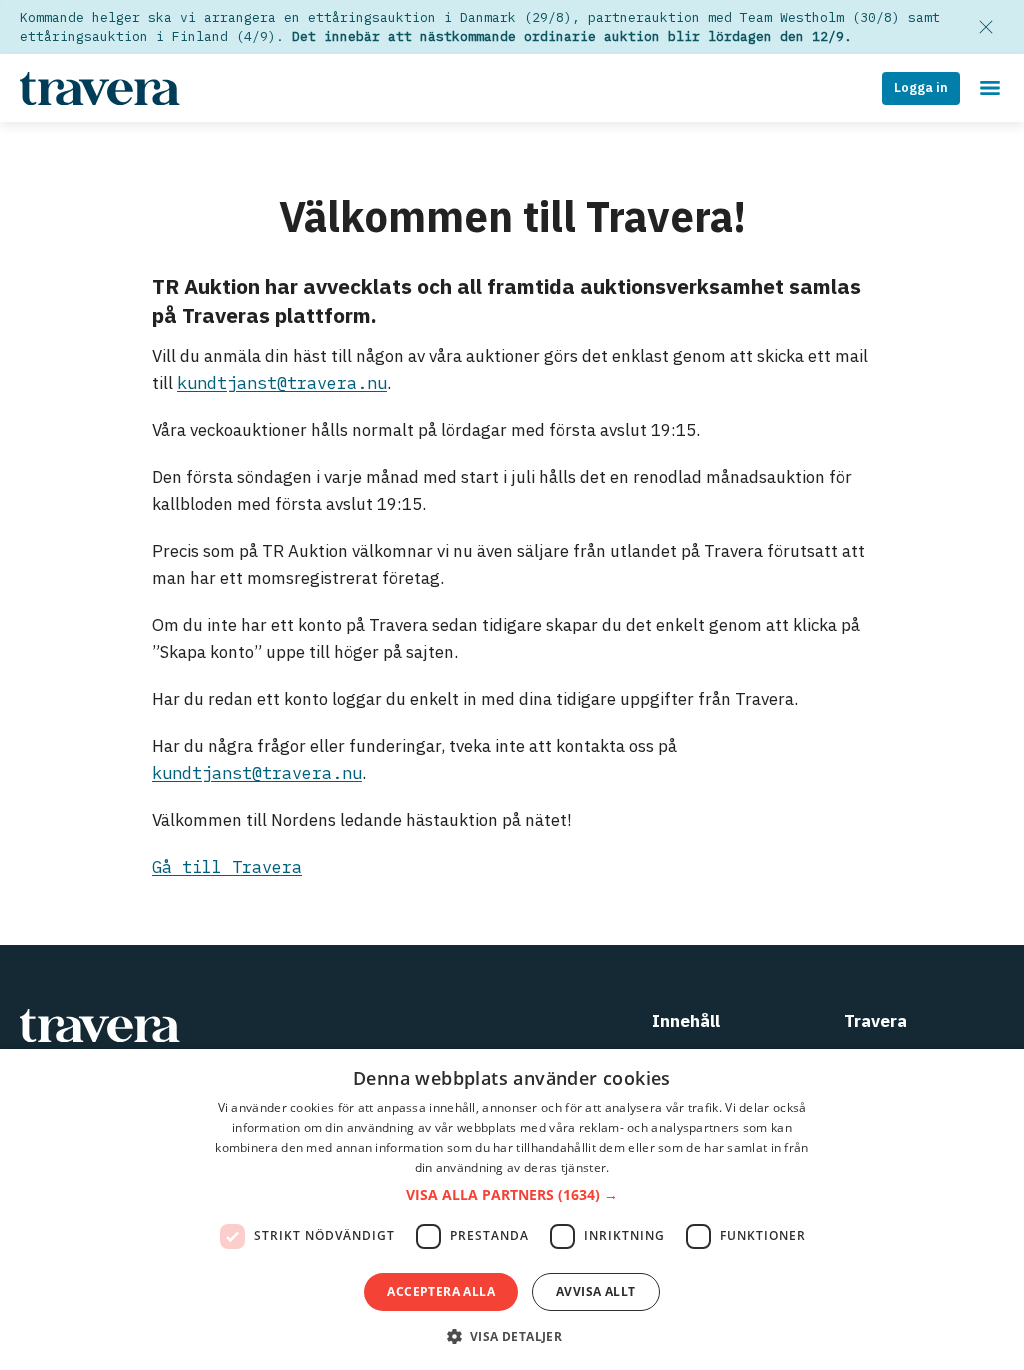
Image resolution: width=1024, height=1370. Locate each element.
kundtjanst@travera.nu (282, 383)
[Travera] (290, 1025)
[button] (512, 1195)
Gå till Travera (227, 867)
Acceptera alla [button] (441, 1291)
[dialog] (512, 1209)
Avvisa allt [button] (595, 1291)
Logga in (921, 87)
